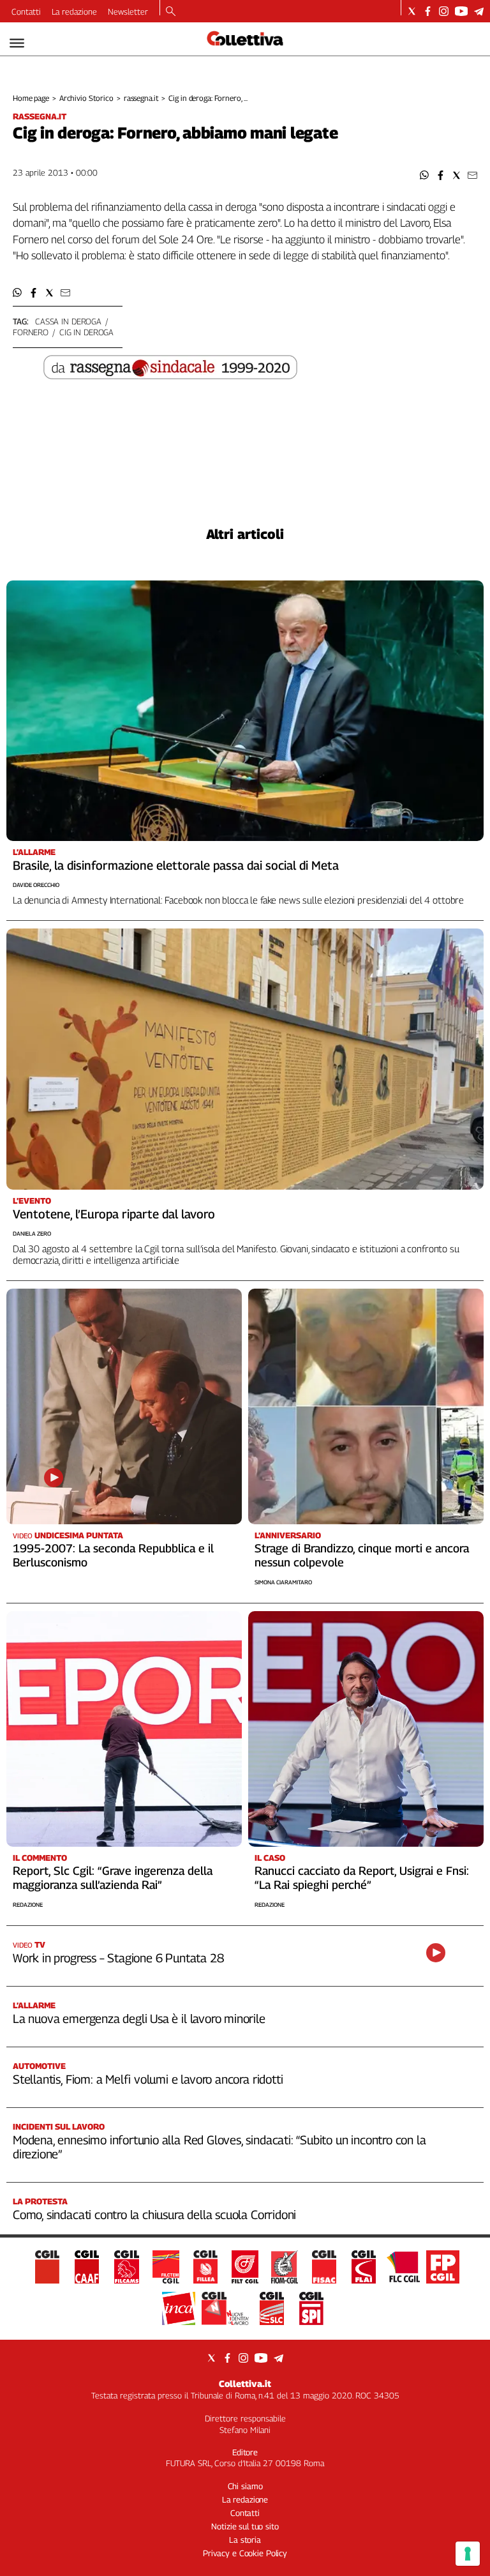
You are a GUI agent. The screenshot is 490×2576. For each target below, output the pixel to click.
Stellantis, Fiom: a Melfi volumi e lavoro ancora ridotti (148, 2079)
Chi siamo (245, 2486)
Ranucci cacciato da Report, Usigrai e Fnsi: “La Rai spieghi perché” (362, 1878)
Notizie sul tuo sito (245, 2526)
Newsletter (128, 11)
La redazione (74, 11)
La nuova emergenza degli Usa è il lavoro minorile (139, 2019)
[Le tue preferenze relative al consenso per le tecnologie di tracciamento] (468, 2554)
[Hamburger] (17, 43)
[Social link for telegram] (479, 11)
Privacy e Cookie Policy (245, 2553)
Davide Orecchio (36, 885)
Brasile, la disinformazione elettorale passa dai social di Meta (176, 865)
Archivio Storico (86, 98)
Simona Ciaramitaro (283, 1582)
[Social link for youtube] (461, 11)
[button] (425, 175)
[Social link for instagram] (444, 11)
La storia (245, 2540)
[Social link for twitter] (412, 11)
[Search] (171, 12)
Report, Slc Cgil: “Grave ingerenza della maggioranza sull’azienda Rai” (113, 1878)
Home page (31, 98)
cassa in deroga (68, 321)
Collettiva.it (245, 2383)
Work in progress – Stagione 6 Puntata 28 (118, 1958)
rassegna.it (141, 98)
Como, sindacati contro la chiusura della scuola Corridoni (154, 2215)
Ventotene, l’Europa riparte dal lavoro (114, 1214)
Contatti (26, 11)
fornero (31, 332)
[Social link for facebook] (428, 11)
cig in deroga (86, 332)
